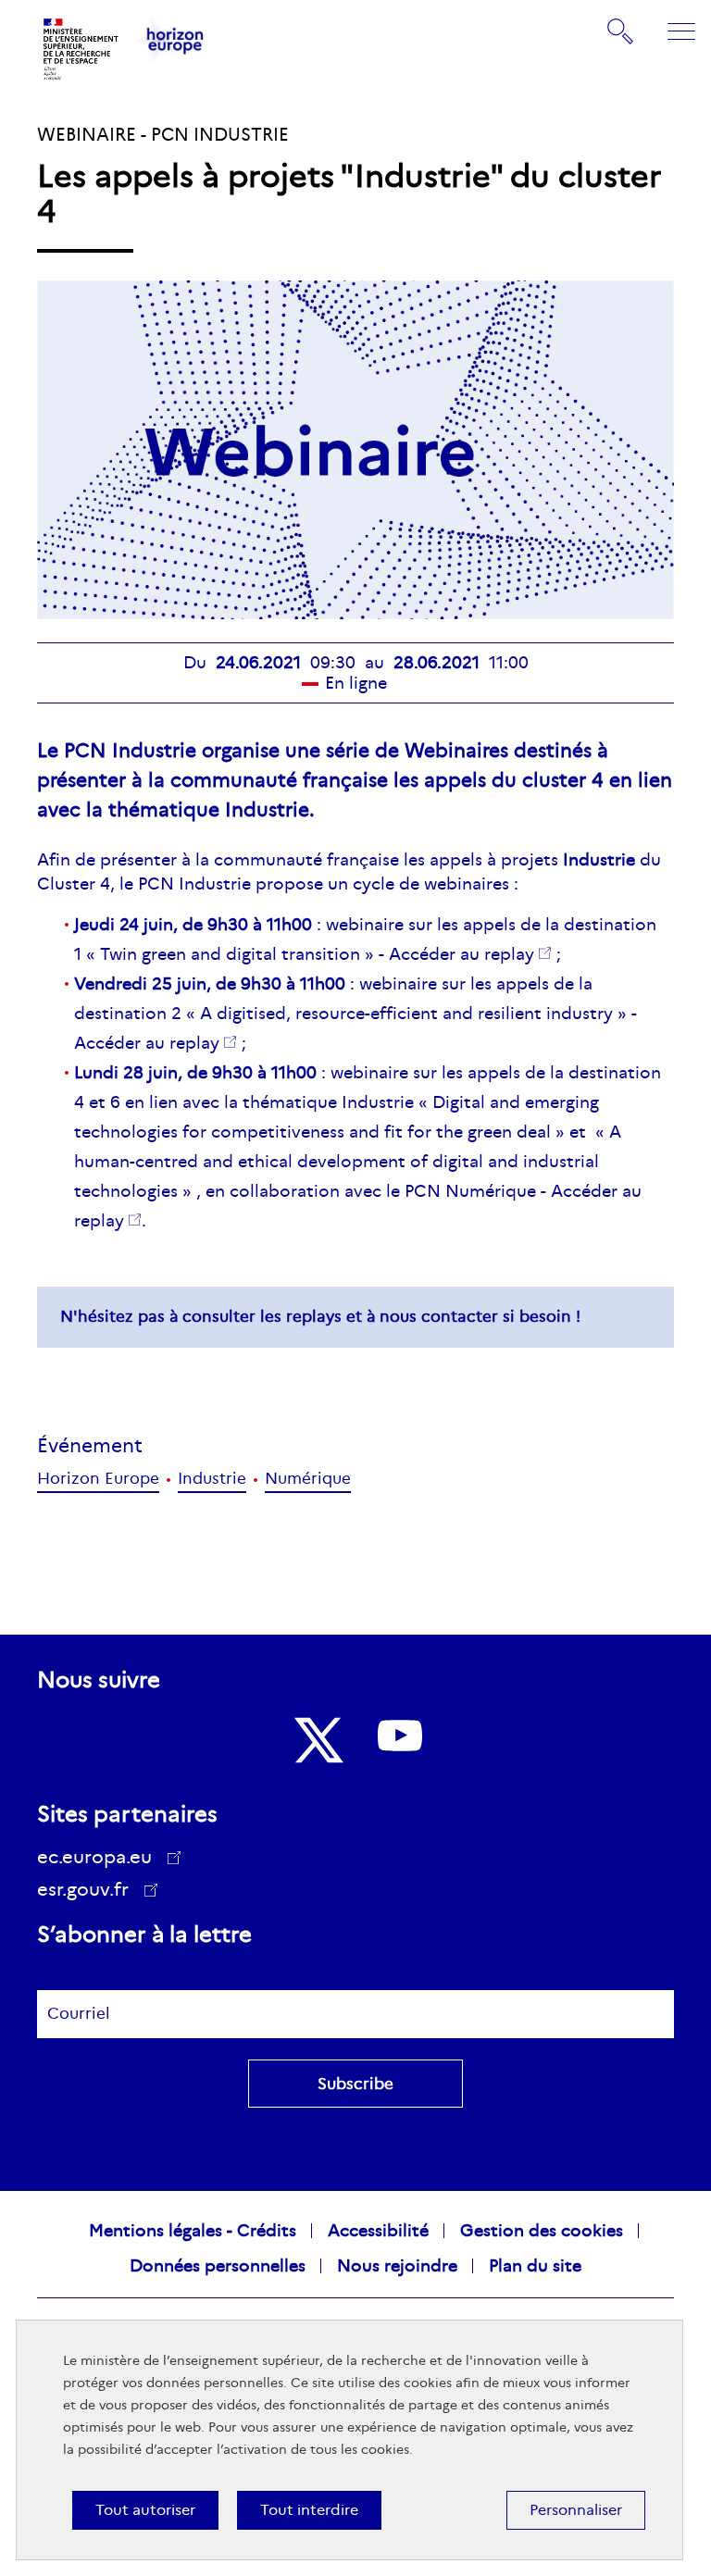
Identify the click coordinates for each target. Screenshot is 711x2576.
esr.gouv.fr (89, 1892)
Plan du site (535, 2266)
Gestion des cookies (542, 2231)
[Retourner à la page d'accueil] (81, 49)
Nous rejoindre (397, 2266)
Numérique (308, 1479)
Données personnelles (218, 2266)
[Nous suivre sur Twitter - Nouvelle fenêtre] (317, 1740)
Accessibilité (378, 2231)
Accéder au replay (462, 954)
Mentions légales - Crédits (193, 2231)
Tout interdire (309, 2510)
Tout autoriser (145, 2510)
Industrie (212, 1479)
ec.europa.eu (94, 1857)
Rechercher (621, 31)
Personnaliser (576, 2510)
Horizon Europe (98, 1479)
